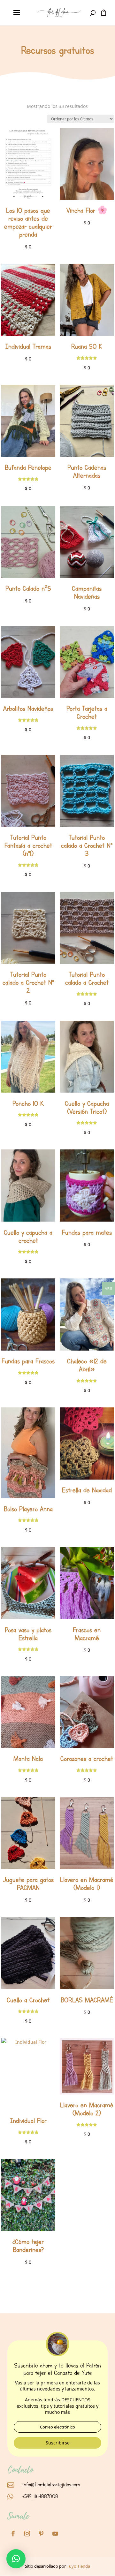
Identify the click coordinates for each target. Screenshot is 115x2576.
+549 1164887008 (40, 2496)
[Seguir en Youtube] (55, 2534)
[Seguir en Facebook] (13, 2534)
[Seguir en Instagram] (27, 2534)
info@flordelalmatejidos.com (51, 2485)
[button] (16, 2559)
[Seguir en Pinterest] (41, 2534)
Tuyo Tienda (78, 2566)
